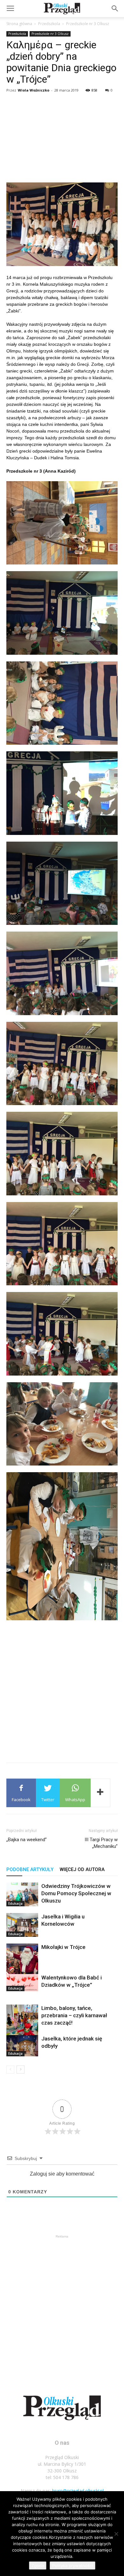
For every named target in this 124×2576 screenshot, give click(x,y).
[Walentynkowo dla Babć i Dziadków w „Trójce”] (22, 1982)
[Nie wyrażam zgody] (116, 2534)
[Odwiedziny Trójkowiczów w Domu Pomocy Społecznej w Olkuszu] (22, 1894)
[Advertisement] (62, 139)
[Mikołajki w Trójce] (22, 1965)
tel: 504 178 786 (62, 2477)
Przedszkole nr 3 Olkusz (88, 24)
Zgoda (38, 2566)
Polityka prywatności (72, 2566)
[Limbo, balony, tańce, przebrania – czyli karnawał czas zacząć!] (22, 2026)
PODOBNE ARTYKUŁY (30, 1869)
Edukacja (15, 1903)
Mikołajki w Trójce (63, 1947)
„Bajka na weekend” (27, 1840)
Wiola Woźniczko (34, 90)
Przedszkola (49, 24)
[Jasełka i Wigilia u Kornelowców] (22, 1925)
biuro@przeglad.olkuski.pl (78, 2491)
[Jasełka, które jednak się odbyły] (22, 2046)
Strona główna (19, 24)
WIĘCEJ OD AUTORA (82, 1869)
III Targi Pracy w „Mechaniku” (101, 1843)
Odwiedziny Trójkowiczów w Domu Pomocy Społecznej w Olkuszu (76, 1893)
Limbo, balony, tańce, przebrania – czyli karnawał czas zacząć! (74, 2015)
